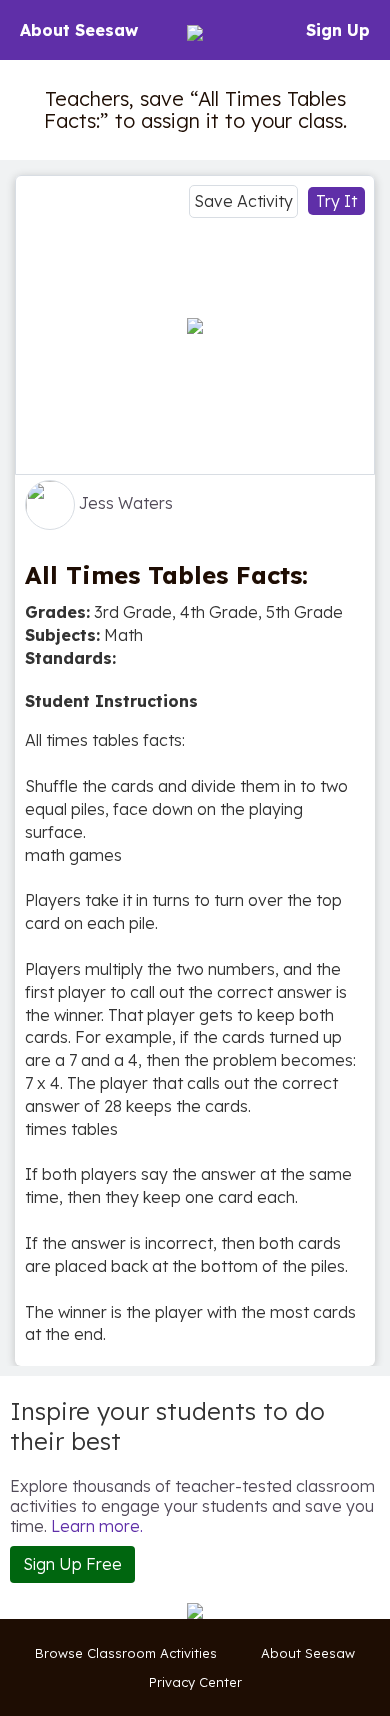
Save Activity (243, 201)
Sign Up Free (72, 1564)
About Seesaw (79, 30)
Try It (336, 201)
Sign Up (338, 30)
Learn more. (97, 1526)
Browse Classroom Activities (126, 1653)
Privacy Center (195, 1682)
